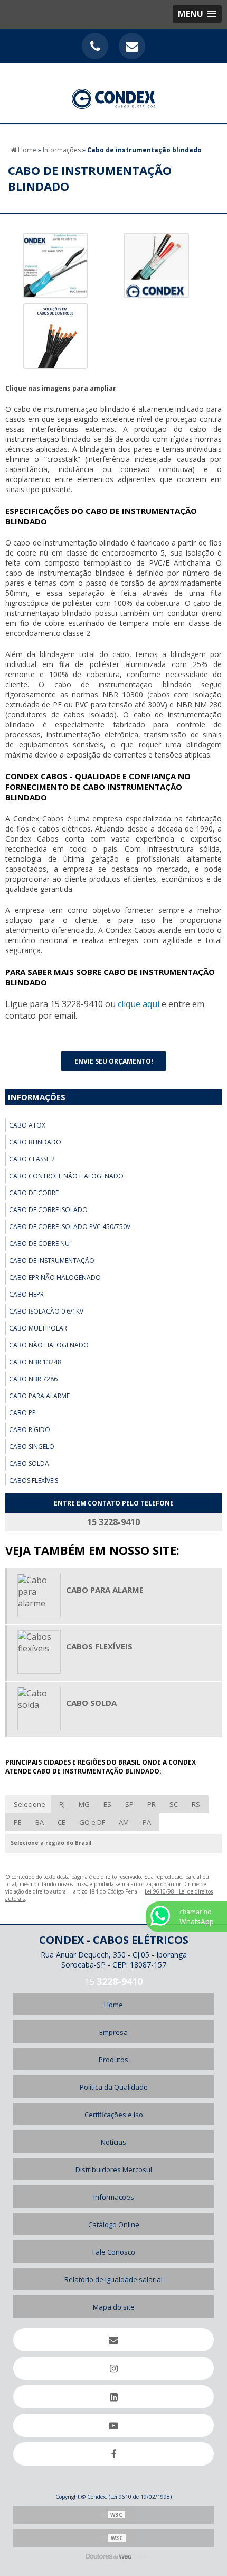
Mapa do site (114, 2307)
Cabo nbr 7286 (33, 1379)
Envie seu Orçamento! (114, 1061)
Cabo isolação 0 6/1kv (46, 1311)
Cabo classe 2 (32, 1159)
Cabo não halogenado (49, 1345)
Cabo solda (29, 1464)
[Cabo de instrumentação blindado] (55, 265)
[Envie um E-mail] (132, 46)
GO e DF (92, 1822)
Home (113, 2005)
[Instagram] (113, 2368)
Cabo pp (22, 1413)
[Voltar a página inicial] (114, 93)
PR (152, 1804)
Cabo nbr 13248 (35, 1362)
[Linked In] (113, 2397)
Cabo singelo (32, 1447)
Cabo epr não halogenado (55, 1277)
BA (40, 1822)
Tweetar (25, 1040)
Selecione (30, 1804)
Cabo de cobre (34, 1193)
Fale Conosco (114, 2252)
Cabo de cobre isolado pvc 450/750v (70, 1227)
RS (196, 1804)
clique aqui (139, 1004)
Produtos (113, 2060)
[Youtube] (113, 2425)
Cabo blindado (35, 1142)
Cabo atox (27, 1125)
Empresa (113, 2032)
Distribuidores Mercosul (114, 2169)
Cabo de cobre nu (39, 1244)
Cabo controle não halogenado (66, 1176)
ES (107, 1804)
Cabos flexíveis (34, 1480)
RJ (62, 1804)
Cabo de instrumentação (52, 1261)
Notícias (113, 2142)
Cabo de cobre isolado (48, 1210)
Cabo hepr (26, 1294)
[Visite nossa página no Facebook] (113, 2454)
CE (62, 1822)
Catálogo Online (114, 2224)
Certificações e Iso (114, 2115)
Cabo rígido (30, 1430)
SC (174, 1804)
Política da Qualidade (114, 2087)
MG (84, 1804)
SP (129, 1804)
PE (18, 1822)
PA (147, 1822)
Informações (37, 1097)
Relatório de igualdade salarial (113, 2279)
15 (114, 1982)
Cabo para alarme (39, 1396)
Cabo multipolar (38, 1328)
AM (124, 1822)
